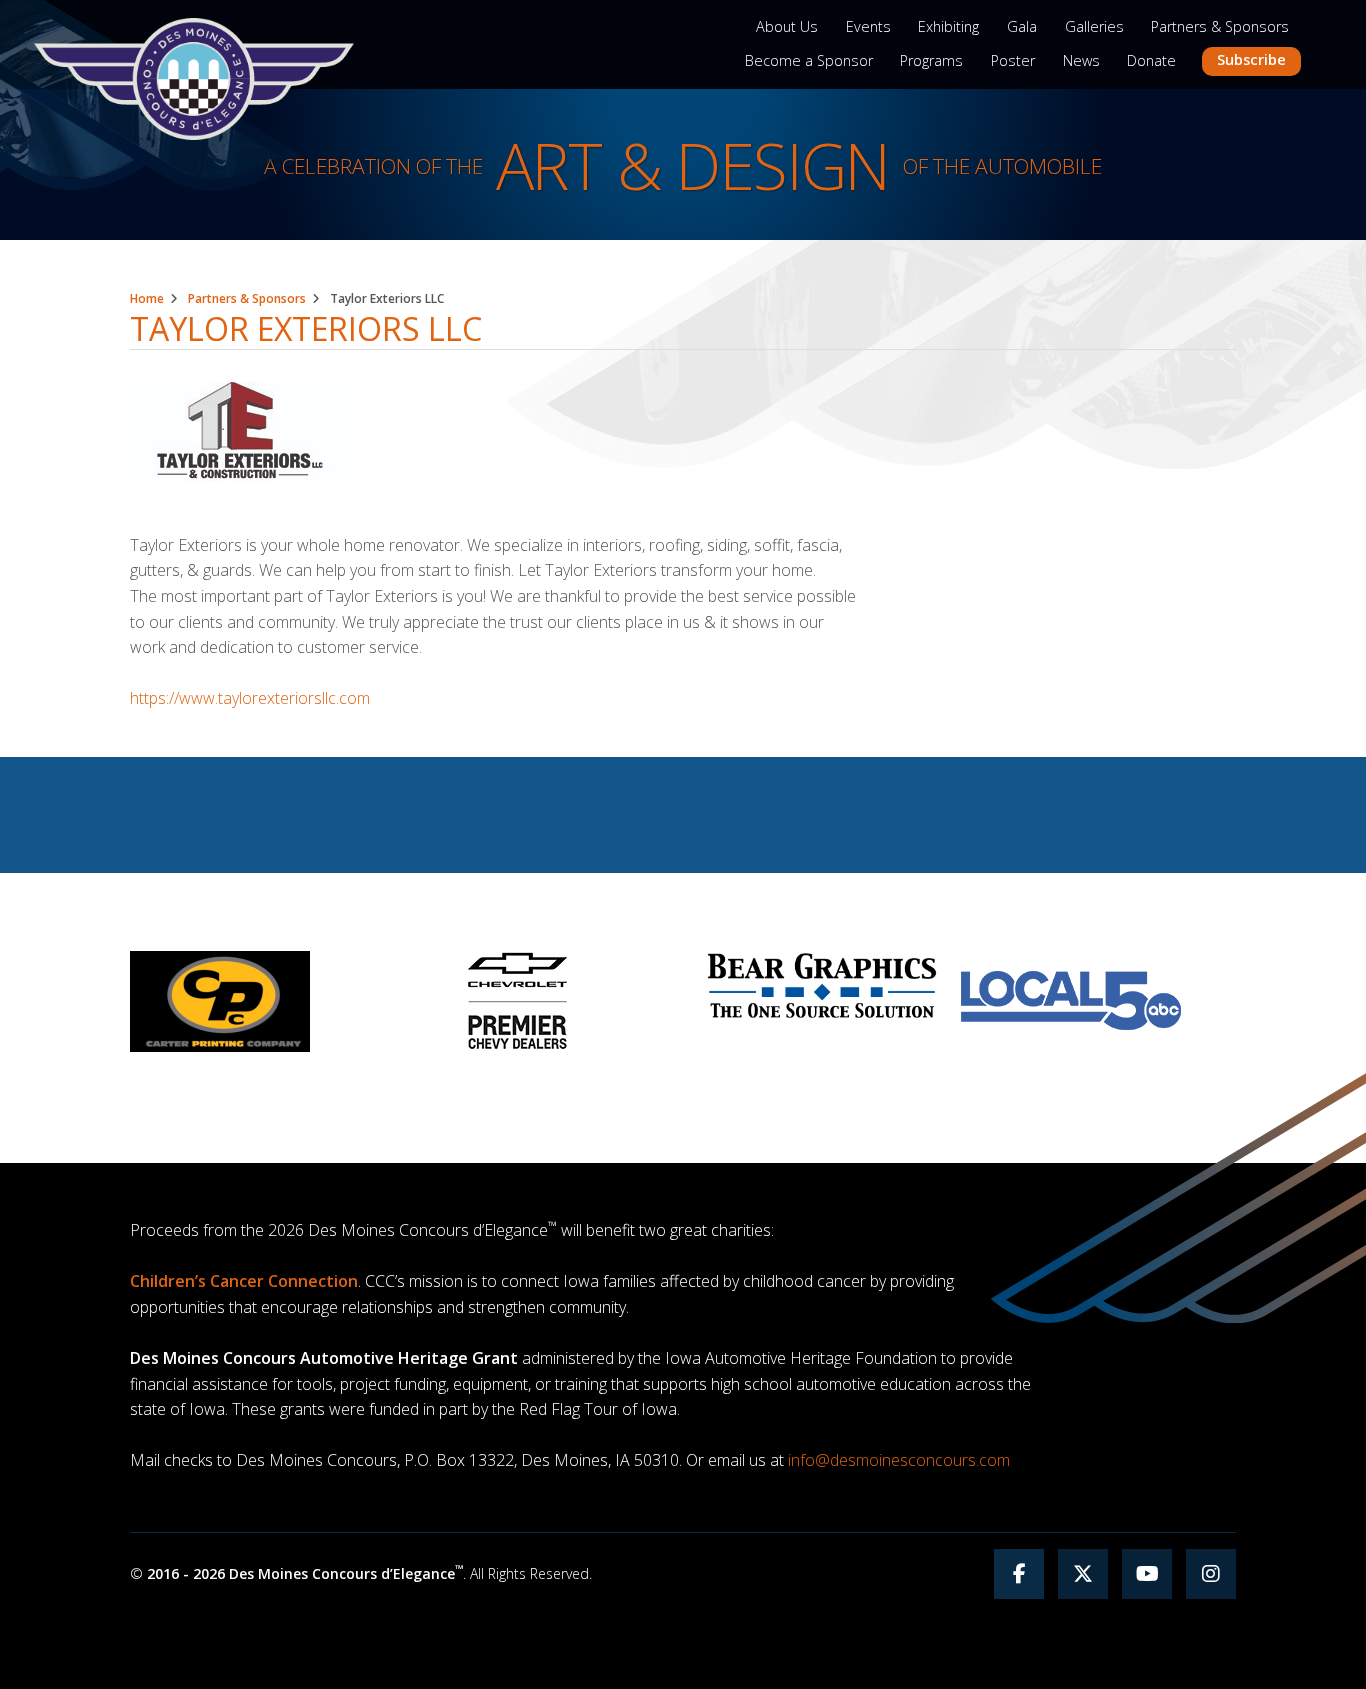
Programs (931, 60)
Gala (1022, 26)
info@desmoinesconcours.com (899, 1460)
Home (147, 298)
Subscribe (1251, 59)
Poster (1013, 60)
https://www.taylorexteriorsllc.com (250, 698)
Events (868, 26)
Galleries (1094, 26)
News (1081, 60)
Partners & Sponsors (1220, 26)
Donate (1151, 60)
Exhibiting (948, 26)
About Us (787, 26)
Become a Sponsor (809, 60)
